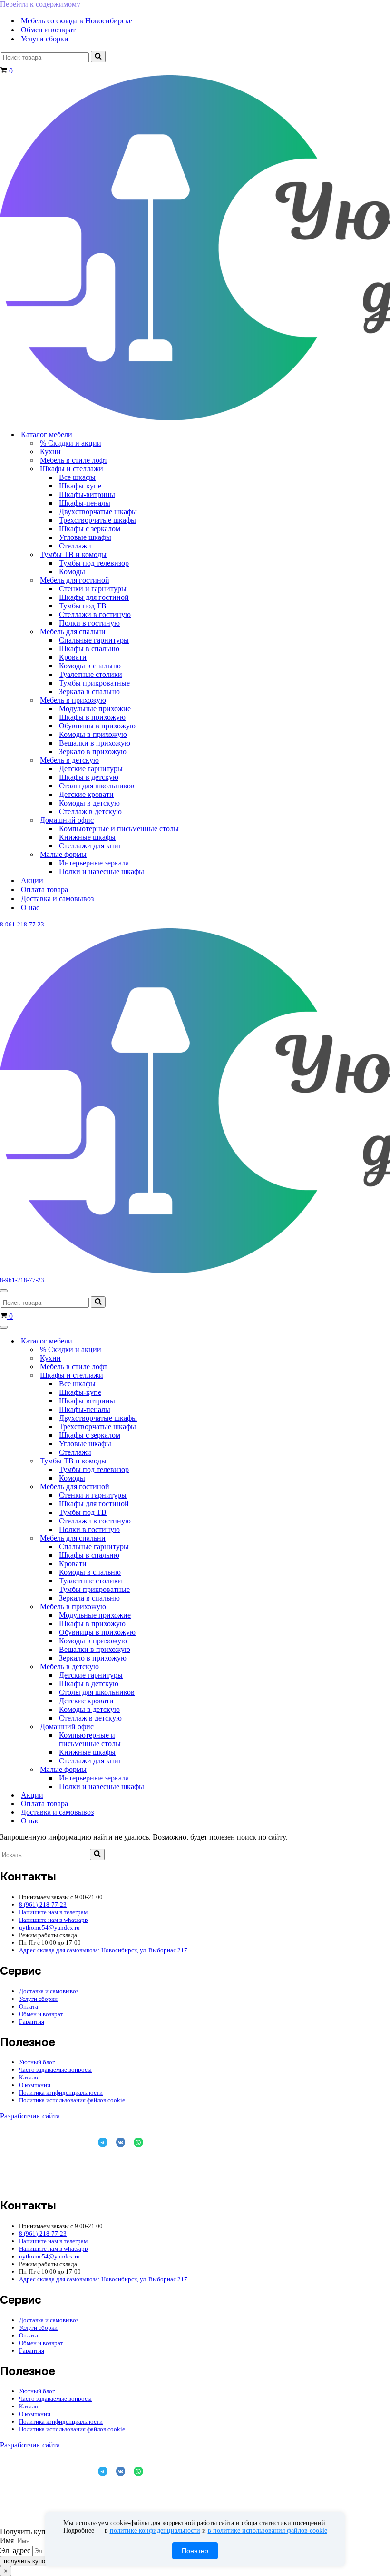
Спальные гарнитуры (94, 640)
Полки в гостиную (89, 623)
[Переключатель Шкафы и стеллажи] (166, 1376)
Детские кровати (86, 794)
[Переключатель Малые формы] (166, 1770)
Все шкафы (77, 477)
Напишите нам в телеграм (53, 1912)
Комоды (72, 572)
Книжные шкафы (87, 837)
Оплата (29, 2006)
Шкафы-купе (80, 486)
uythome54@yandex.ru (49, 1927)
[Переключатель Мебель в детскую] (166, 1667)
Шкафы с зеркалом (90, 529)
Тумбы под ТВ (83, 606)
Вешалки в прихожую (95, 743)
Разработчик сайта (30, 2116)
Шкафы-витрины (87, 494)
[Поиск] (98, 57)
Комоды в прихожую (93, 734)
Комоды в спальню (90, 666)
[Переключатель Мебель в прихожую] (166, 1607)
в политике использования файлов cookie (268, 2531)
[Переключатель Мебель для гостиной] (166, 1487)
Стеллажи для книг (90, 846)
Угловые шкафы (85, 537)
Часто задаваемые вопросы (55, 2070)
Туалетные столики (91, 674)
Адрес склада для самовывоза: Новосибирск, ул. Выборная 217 (103, 1950)
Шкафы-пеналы (85, 503)
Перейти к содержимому (40, 4)
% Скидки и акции (71, 443)
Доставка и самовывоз (57, 899)
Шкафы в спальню (89, 649)
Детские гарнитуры (91, 769)
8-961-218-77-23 (22, 924)
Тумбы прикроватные (94, 683)
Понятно (195, 2551)
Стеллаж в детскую (90, 811)
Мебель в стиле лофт (74, 460)
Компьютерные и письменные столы (119, 829)
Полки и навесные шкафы (102, 871)
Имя (7, 2541)
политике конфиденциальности (155, 2531)
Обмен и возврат (48, 30)
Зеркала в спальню (89, 691)
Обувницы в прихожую (97, 726)
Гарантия (32, 2022)
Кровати (73, 657)
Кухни (50, 452)
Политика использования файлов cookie (72, 2100)
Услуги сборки (45, 39)
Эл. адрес (15, 2551)
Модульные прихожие (95, 709)
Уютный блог (37, 2062)
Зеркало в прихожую (93, 751)
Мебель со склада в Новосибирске (77, 21)
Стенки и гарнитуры (93, 589)
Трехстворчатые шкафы (97, 520)
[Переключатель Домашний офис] (166, 1727)
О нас (30, 908)
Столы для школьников (97, 786)
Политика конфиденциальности (61, 2093)
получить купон (26, 2561)
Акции (32, 880)
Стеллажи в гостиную (95, 614)
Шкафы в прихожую (92, 717)
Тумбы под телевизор (94, 563)
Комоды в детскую (89, 803)
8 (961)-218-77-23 (43, 1905)
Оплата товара (44, 890)
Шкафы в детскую (89, 777)
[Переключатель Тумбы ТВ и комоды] (166, 1461)
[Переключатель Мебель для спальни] (166, 1538)
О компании (35, 2085)
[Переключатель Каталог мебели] (166, 1341)
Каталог (30, 2077)
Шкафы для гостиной (94, 597)
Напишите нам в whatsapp (54, 1920)
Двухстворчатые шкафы (98, 512)
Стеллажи (75, 546)
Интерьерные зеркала (94, 863)
